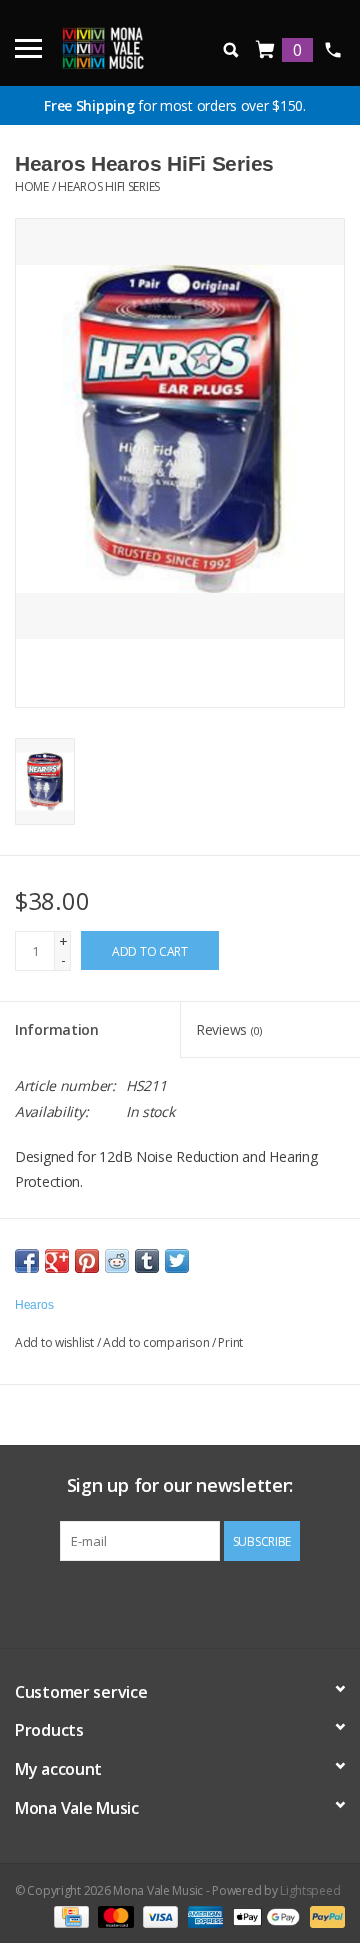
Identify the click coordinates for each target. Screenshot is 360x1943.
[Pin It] (87, 1261)
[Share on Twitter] (177, 1261)
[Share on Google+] (57, 1261)
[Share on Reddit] (117, 1261)
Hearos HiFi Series (109, 186)
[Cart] (266, 50)
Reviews (229, 1029)
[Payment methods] (69, 1915)
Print (230, 1342)
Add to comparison (157, 1342)
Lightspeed (310, 1890)
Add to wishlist (54, 1342)
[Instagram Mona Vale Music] (198, 1602)
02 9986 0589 (332, 50)
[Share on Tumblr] (147, 1261)
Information (57, 1029)
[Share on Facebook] (27, 1261)
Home (32, 186)
